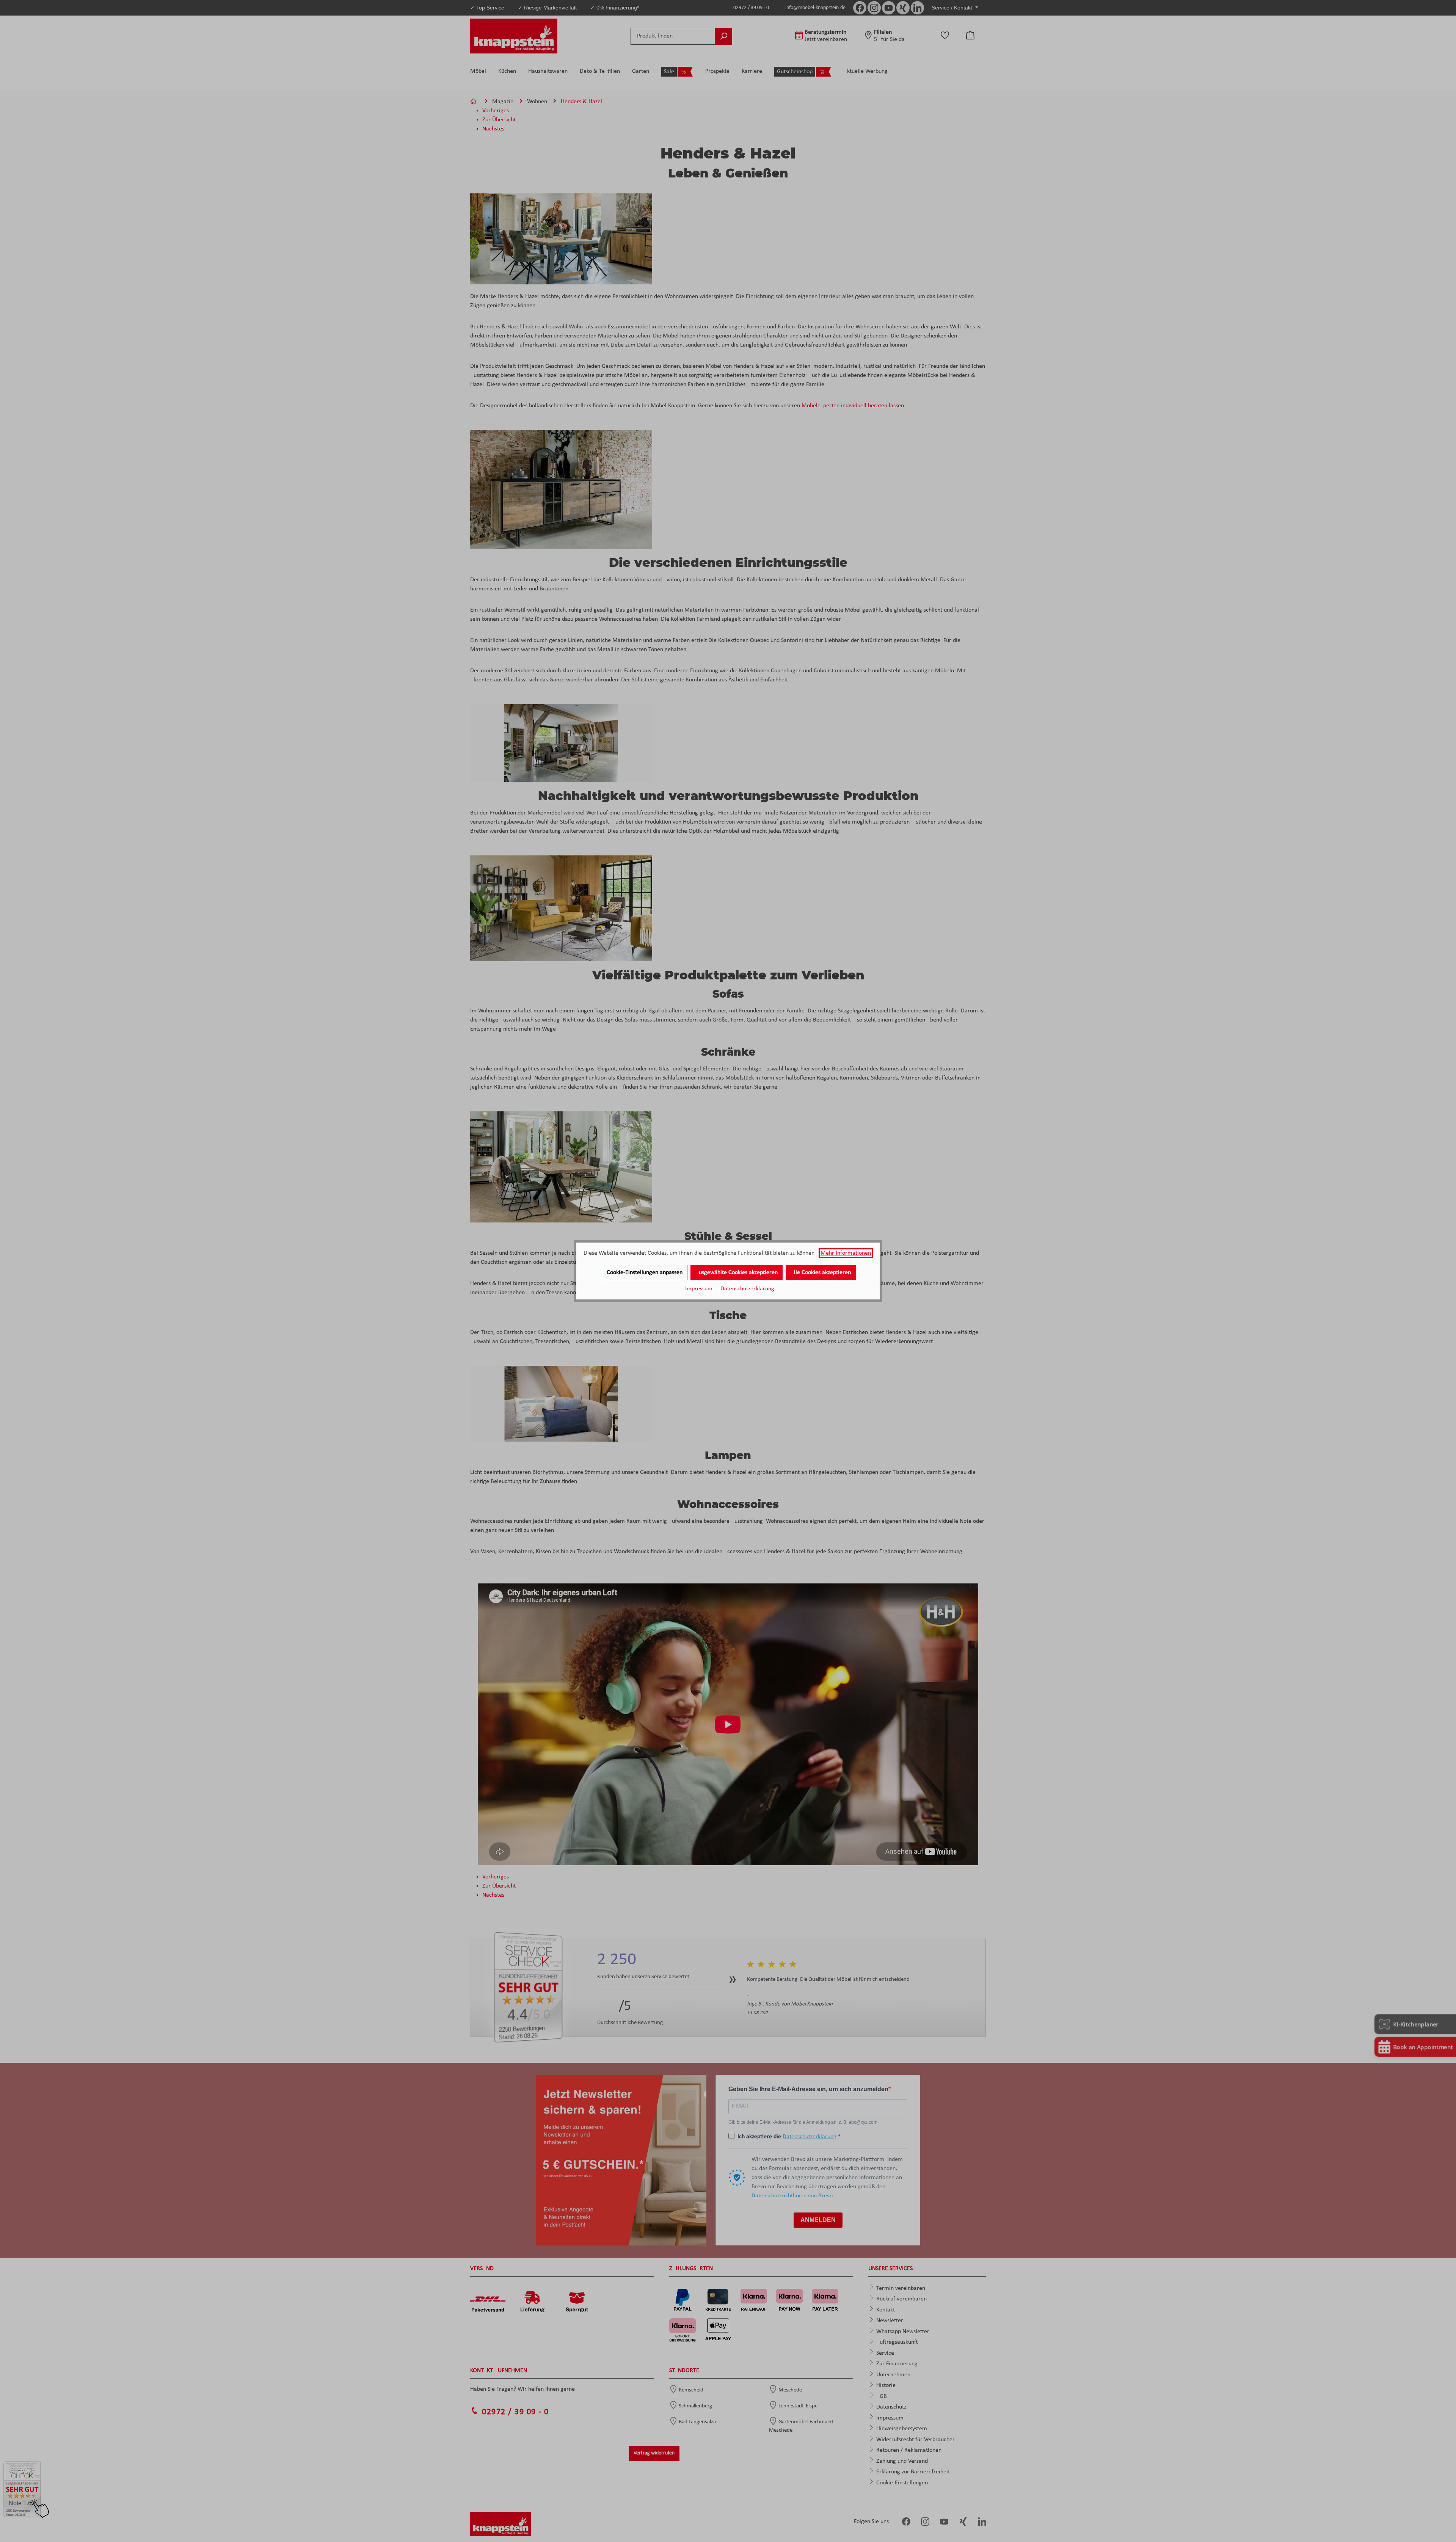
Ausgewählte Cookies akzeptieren (737, 1273)
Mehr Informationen (846, 1253)
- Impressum (698, 1289)
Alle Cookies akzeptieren (821, 1273)
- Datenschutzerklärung (746, 1289)
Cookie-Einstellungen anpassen (645, 1273)
